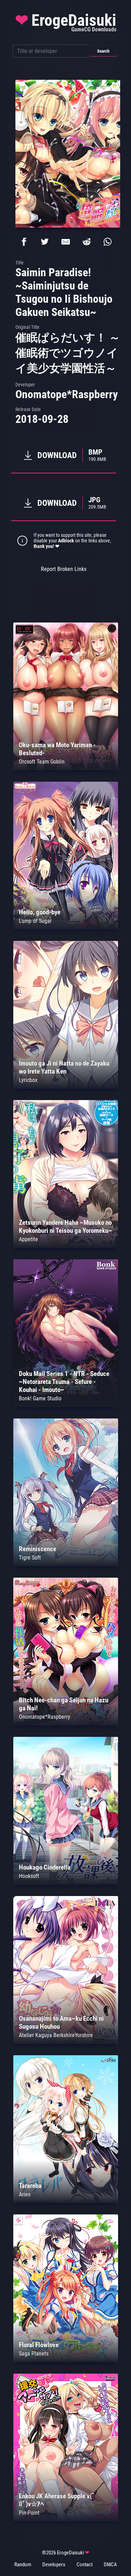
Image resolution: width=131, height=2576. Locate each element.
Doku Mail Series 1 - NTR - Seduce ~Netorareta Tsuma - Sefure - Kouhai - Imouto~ (64, 1382)
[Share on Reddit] (87, 242)
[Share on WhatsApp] (108, 242)
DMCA (110, 2565)
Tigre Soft (30, 1558)
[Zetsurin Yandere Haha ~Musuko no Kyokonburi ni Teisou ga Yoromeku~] (66, 1246)
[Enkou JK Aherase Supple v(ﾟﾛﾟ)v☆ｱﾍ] (66, 2520)
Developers (54, 2565)
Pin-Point (29, 2513)
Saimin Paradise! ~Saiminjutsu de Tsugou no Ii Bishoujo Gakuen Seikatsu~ (64, 292)
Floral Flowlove (39, 2345)
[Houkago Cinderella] (66, 1883)
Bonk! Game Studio (40, 1398)
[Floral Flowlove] (66, 2361)
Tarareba (30, 2186)
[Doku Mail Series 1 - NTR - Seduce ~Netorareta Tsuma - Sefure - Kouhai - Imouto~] (66, 1405)
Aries (25, 2194)
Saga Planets (34, 2354)
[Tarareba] (66, 2201)
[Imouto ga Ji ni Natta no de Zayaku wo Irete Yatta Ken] (66, 1087)
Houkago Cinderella (45, 1867)
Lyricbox (28, 1080)
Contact (85, 2565)
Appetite (28, 1239)
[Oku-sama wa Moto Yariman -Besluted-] (66, 769)
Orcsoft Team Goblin (42, 762)
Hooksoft (29, 1876)
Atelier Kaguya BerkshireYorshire (56, 2035)
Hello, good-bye (40, 912)
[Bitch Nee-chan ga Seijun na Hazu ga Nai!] (66, 1724)
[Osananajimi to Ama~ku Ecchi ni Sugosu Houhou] (66, 2042)
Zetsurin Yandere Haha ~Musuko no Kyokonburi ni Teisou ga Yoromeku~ (65, 1227)
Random (23, 2565)
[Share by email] (66, 242)
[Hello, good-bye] (66, 928)
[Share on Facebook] (24, 242)
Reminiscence (38, 1549)
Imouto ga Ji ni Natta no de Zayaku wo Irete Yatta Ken (64, 1067)
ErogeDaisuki (66, 22)
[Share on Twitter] (45, 242)
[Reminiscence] (66, 1565)
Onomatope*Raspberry (67, 394)
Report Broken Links (64, 569)
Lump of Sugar (35, 921)
